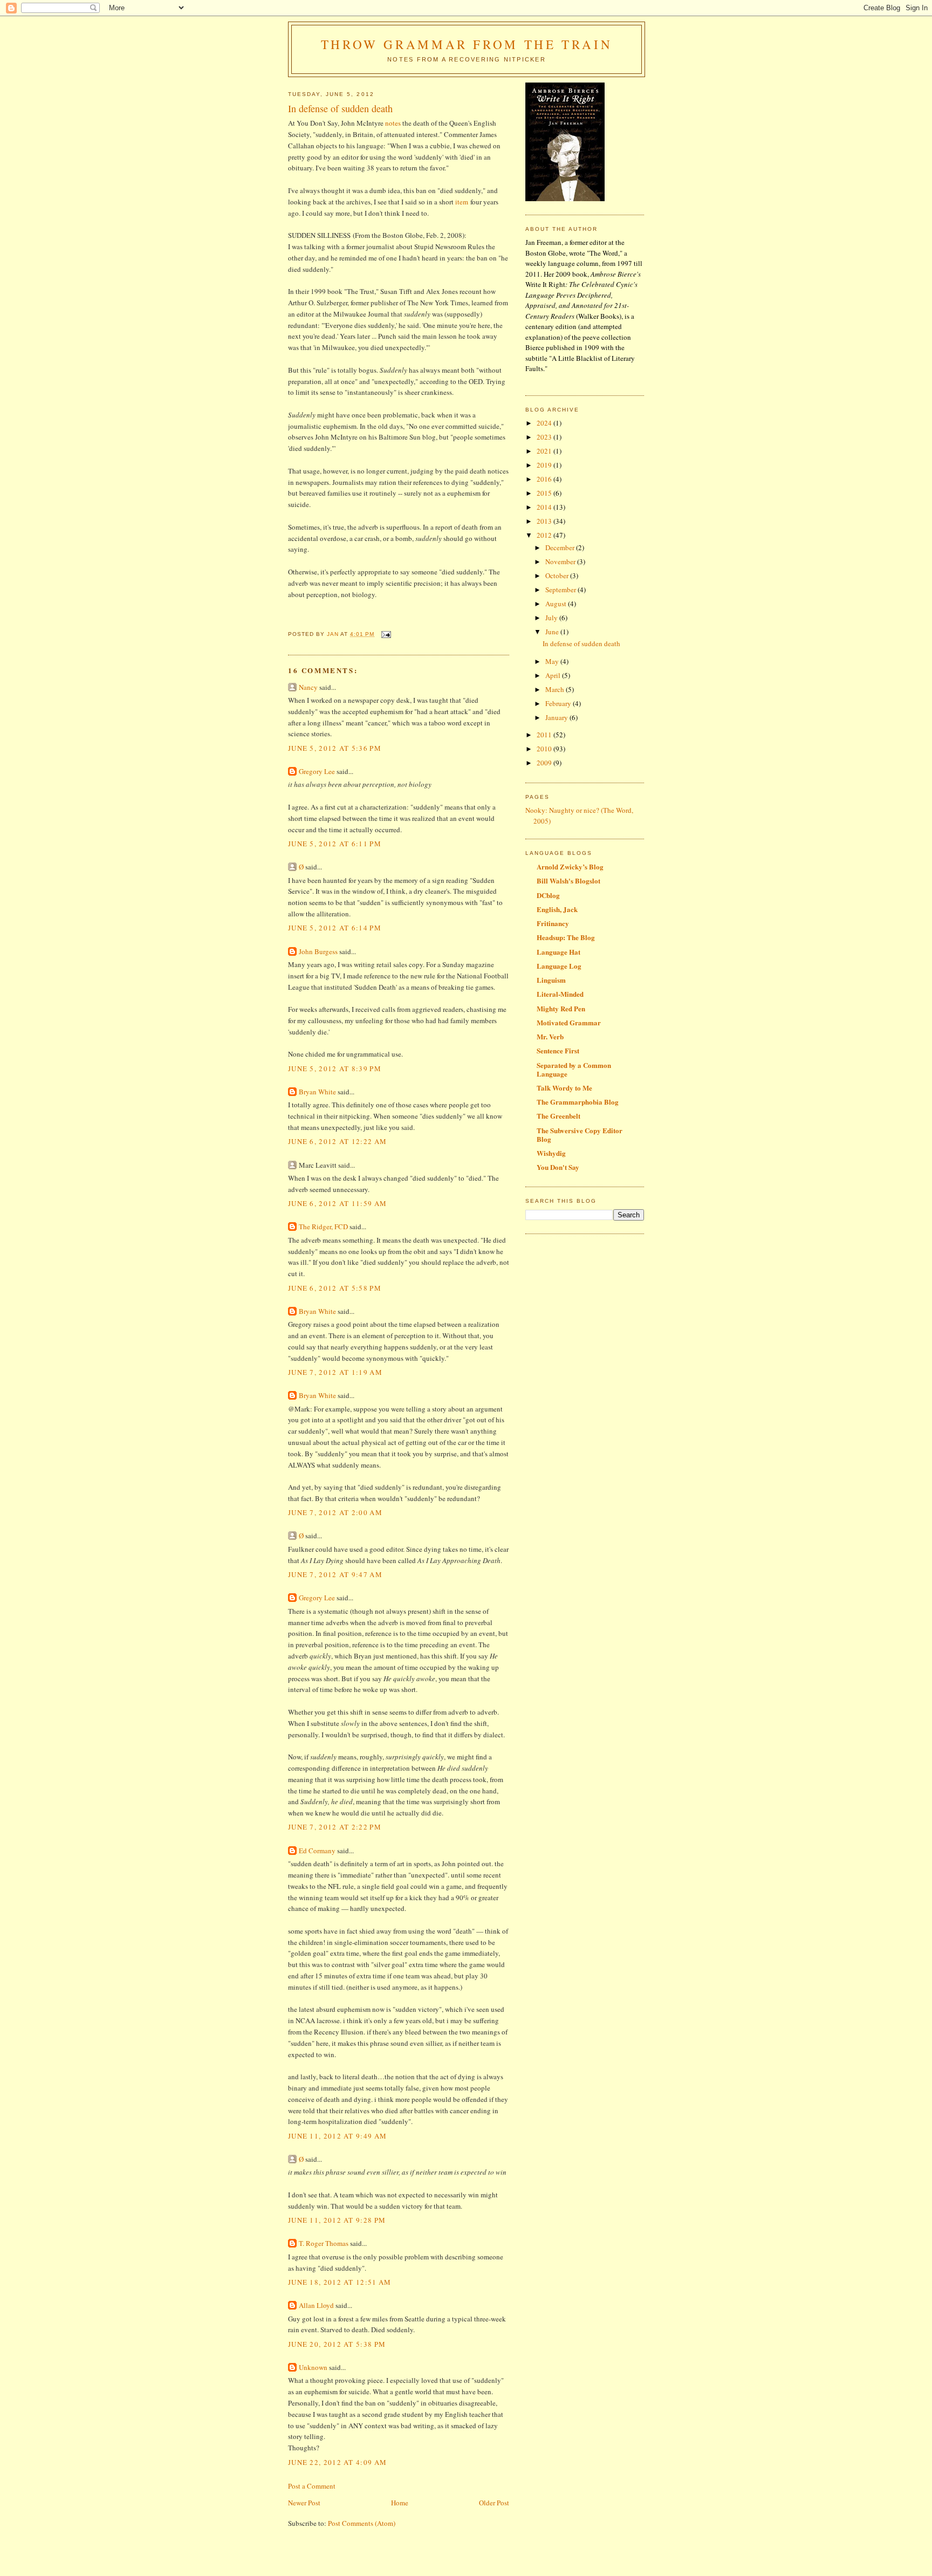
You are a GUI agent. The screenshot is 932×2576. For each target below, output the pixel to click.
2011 (545, 735)
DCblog (548, 895)
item (462, 202)
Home (400, 2503)
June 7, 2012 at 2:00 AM (335, 1512)
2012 (545, 535)
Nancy (308, 687)
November (561, 561)
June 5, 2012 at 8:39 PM (335, 1068)
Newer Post (304, 2503)
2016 (545, 479)
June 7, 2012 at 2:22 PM (335, 1827)
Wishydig (551, 1153)
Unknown (313, 2367)
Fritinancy (553, 923)
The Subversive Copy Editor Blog (580, 1135)
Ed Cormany (317, 1851)
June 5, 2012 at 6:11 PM (335, 844)
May (553, 661)
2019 (545, 465)
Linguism (551, 980)
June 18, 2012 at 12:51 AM (340, 2282)
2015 (545, 493)
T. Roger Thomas (324, 2243)
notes (393, 123)
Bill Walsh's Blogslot (568, 881)
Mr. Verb (550, 1036)
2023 (545, 437)
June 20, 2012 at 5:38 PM (337, 2344)
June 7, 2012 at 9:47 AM (335, 1574)
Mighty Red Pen (561, 1008)
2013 (545, 521)
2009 (545, 763)
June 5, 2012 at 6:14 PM (335, 928)
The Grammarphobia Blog (578, 1102)
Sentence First (558, 1050)
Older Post (494, 2503)
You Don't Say (558, 1167)
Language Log (559, 966)
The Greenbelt (558, 1116)
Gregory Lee (317, 771)
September (561, 590)
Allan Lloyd (316, 2305)
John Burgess (318, 951)
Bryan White (317, 1092)
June (553, 632)
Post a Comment (312, 2486)
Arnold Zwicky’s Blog (570, 866)
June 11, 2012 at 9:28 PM (337, 2220)
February (559, 703)
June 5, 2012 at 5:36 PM (335, 748)
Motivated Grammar (569, 1022)
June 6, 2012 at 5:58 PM (335, 1288)
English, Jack (557, 909)
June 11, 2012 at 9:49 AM (337, 2136)
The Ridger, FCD (323, 1227)
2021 (545, 451)
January (557, 717)
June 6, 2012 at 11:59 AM (337, 1203)
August (557, 604)
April (554, 675)
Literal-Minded (560, 994)
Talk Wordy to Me (564, 1088)
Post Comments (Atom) (362, 2523)
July (552, 618)
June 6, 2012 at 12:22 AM (337, 1141)
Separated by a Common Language (574, 1069)
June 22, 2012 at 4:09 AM (337, 2462)
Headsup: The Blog (566, 937)
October (558, 576)
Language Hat (558, 952)
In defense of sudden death (581, 643)
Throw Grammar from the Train (467, 44)
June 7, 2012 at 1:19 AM (335, 1372)
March (556, 689)
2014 (545, 507)
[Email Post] (386, 634)
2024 (545, 423)
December (561, 547)
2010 (545, 749)
